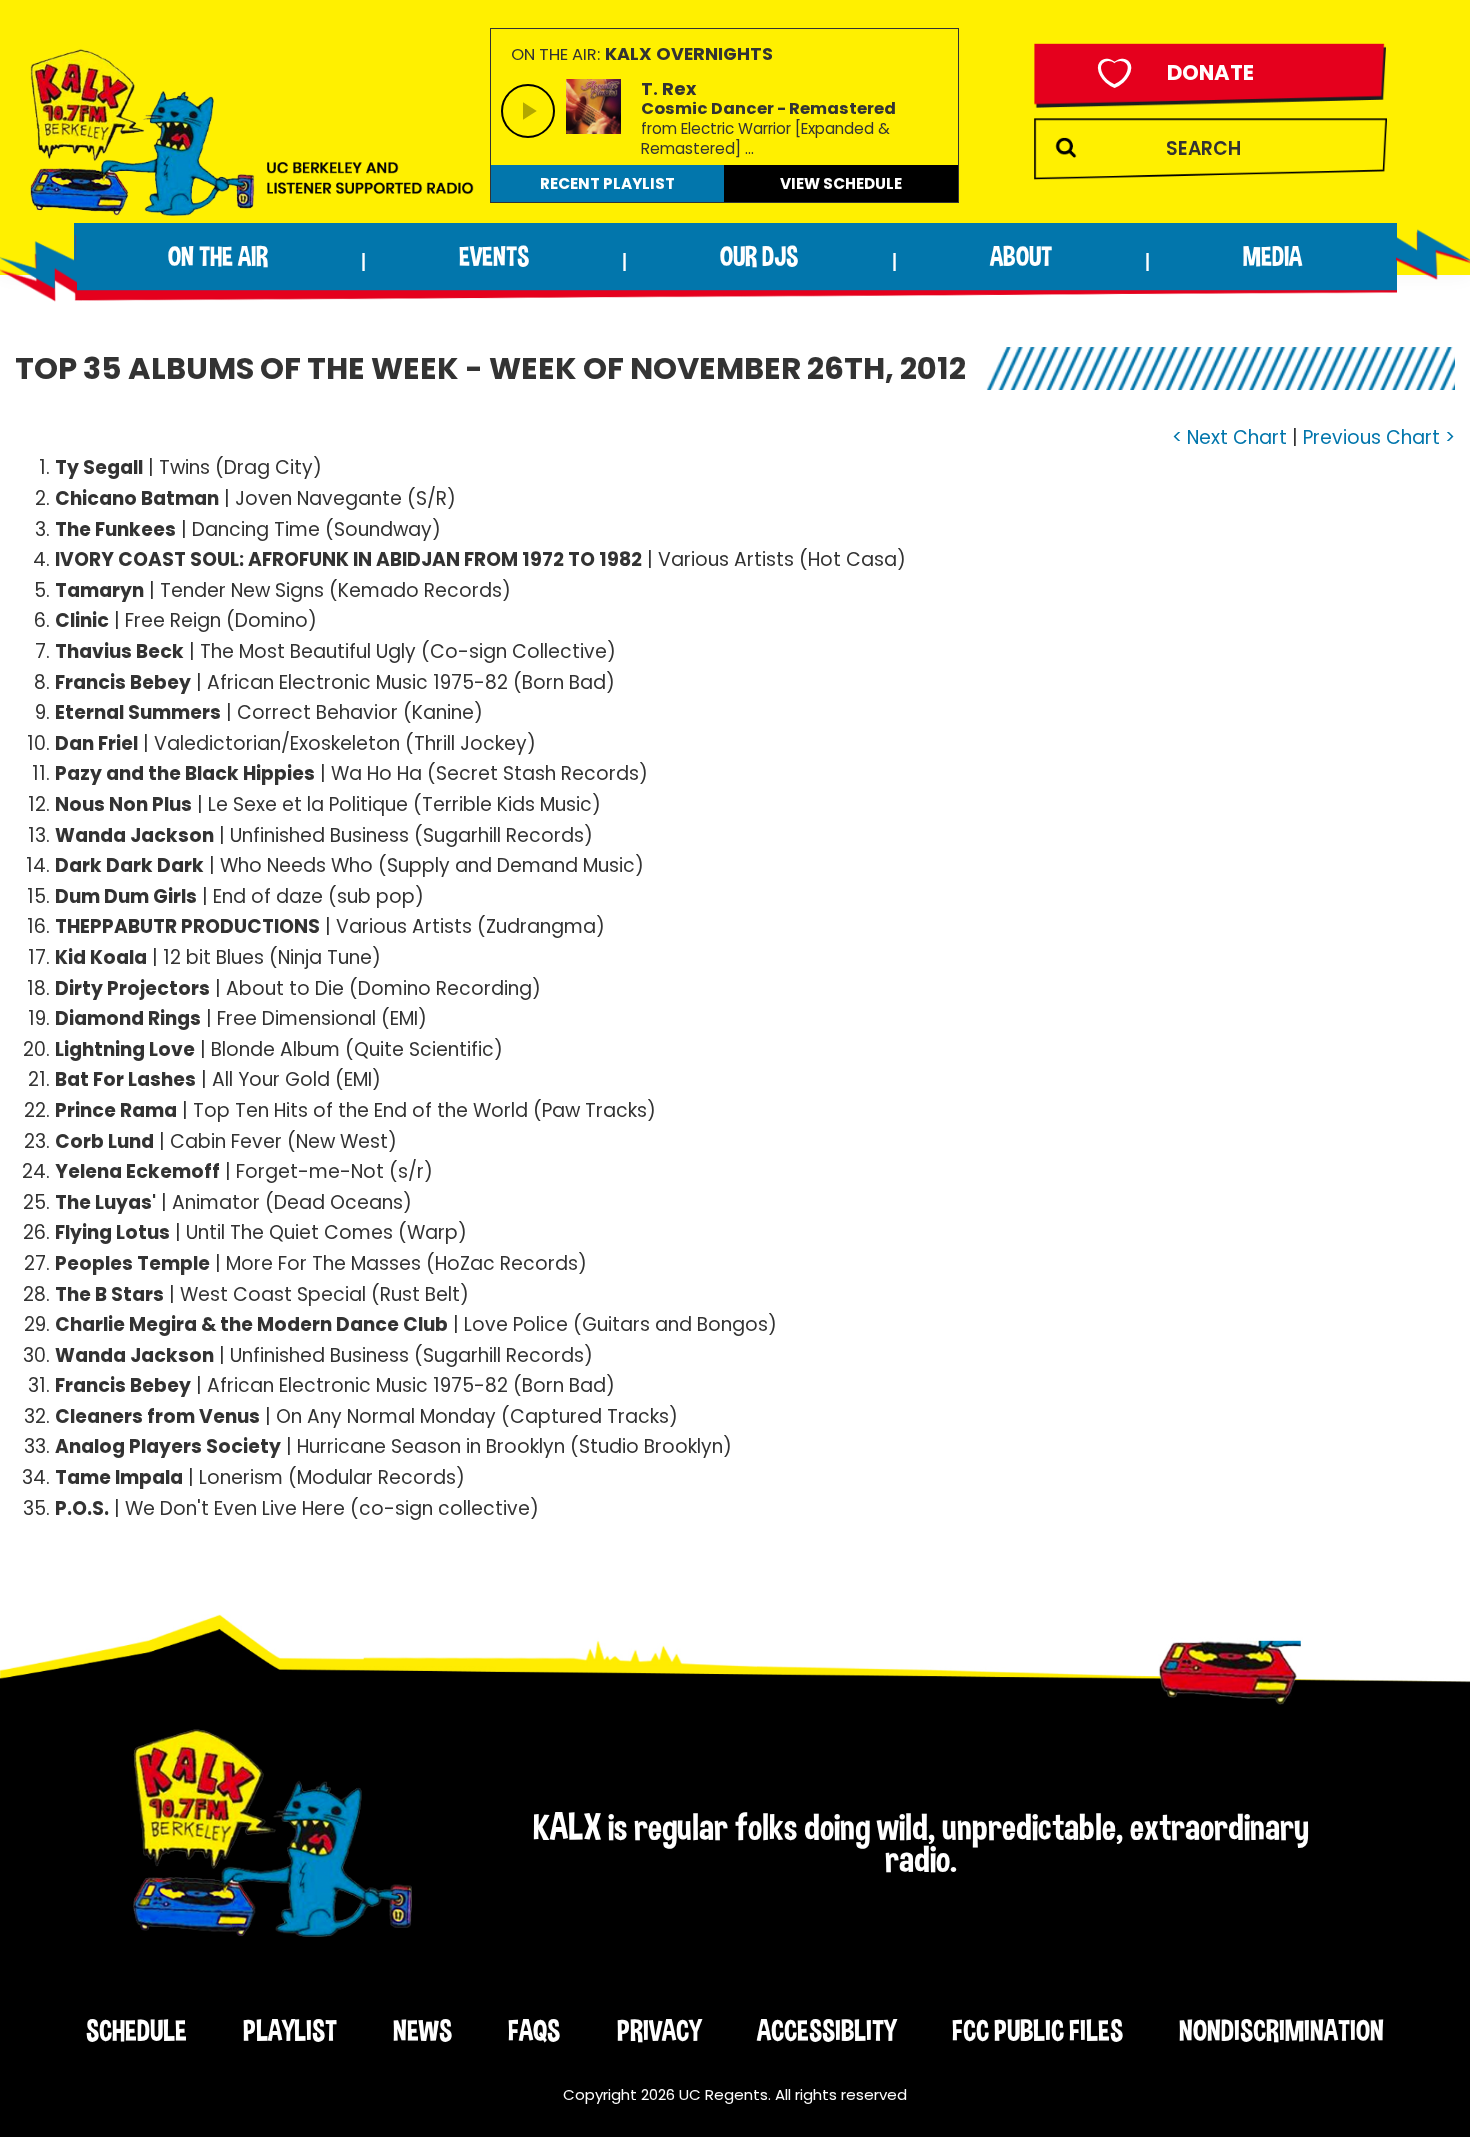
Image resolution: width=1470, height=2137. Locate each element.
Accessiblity (826, 2030)
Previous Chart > (1379, 437)
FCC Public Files (1037, 2030)
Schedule (136, 2030)
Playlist (290, 2030)
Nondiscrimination (1281, 2030)
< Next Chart (1229, 437)
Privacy (659, 2030)
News (422, 2030)
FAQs (534, 2030)
